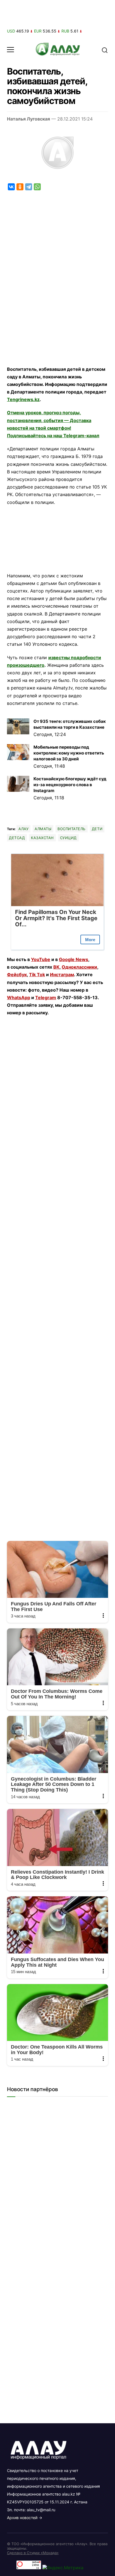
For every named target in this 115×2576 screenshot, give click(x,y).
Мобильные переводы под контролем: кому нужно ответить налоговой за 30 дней (69, 753)
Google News (74, 959)
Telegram (46, 997)
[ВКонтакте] (11, 187)
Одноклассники (79, 967)
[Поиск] (105, 50)
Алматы (43, 829)
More (90, 940)
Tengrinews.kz (23, 399)
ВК (56, 967)
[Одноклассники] (20, 187)
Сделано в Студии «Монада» (33, 2553)
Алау (23, 829)
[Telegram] (29, 187)
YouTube (41, 959)
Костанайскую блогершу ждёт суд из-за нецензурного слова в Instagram (70, 785)
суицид (68, 838)
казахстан (42, 838)
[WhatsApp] (37, 187)
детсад (17, 838)
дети (97, 829)
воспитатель (72, 829)
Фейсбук (17, 975)
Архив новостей (22, 2518)
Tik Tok (37, 975)
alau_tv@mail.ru (41, 2510)
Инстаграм (62, 975)
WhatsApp (19, 997)
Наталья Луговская (28, 119)
